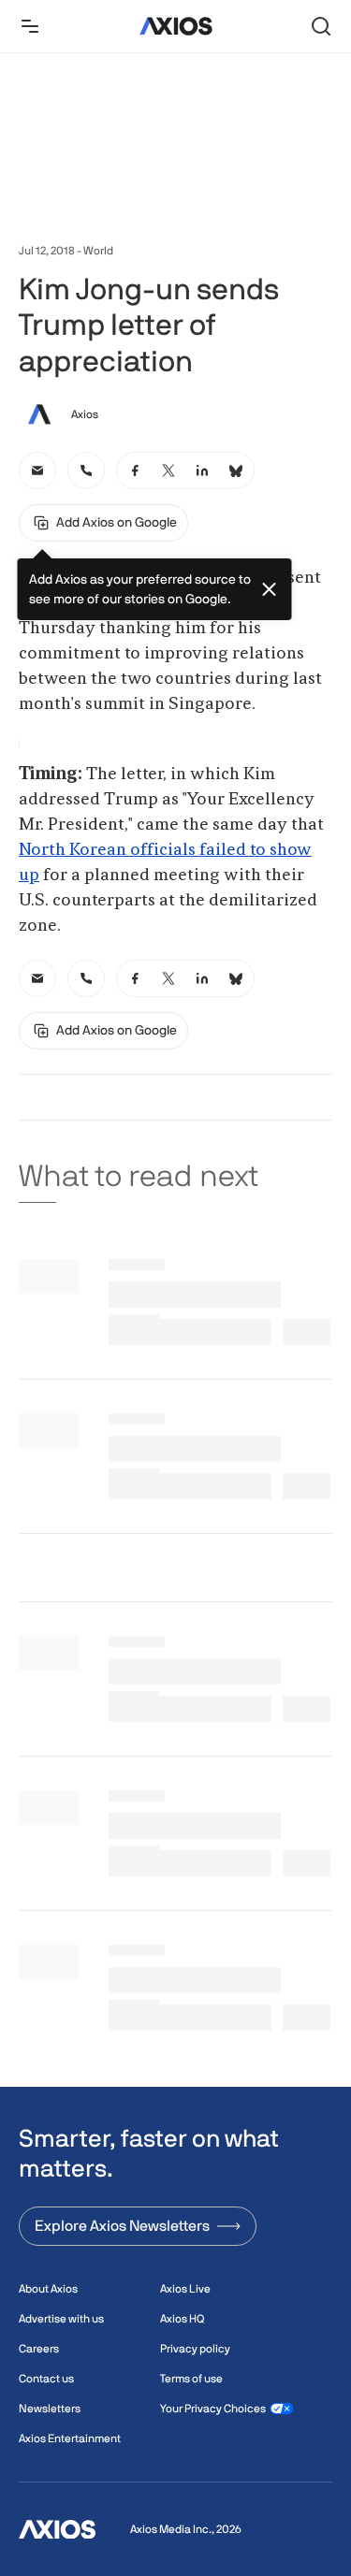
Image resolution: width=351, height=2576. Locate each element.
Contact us (46, 2379)
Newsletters (50, 2409)
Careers (39, 2349)
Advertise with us (61, 2319)
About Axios (48, 2289)
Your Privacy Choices (213, 2409)
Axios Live (185, 2289)
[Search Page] (321, 26)
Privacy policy (195, 2349)
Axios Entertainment (70, 2439)
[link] (37, 470)
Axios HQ (182, 2319)
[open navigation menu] (30, 26)
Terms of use (191, 2379)
